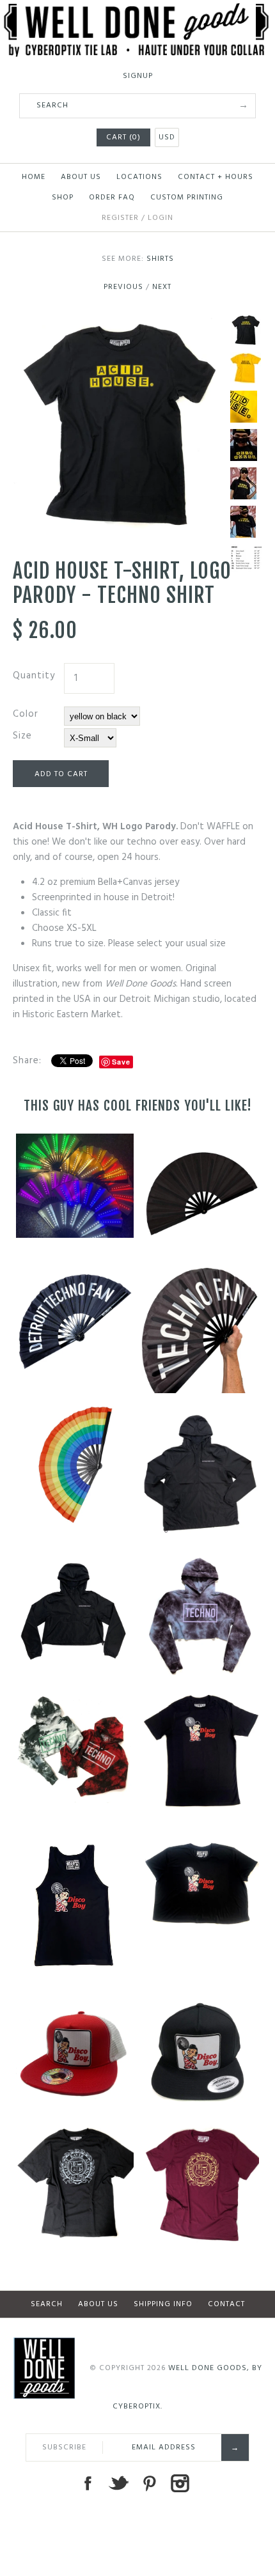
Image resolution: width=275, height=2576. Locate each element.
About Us (81, 177)
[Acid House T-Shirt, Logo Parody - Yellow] (246, 368)
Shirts (160, 259)
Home (34, 177)
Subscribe (64, 2447)
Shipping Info (163, 2304)
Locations (139, 177)
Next (162, 287)
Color (26, 714)
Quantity (34, 676)
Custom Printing (187, 198)
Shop (63, 198)
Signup (138, 76)
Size (22, 736)
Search (47, 2304)
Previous (123, 287)
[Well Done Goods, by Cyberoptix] (137, 11)
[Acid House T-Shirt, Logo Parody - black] (118, 322)
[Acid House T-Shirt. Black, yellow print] (246, 445)
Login (161, 218)
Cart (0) (123, 137)
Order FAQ (112, 198)
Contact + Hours (216, 177)
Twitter (118, 2483)
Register (120, 218)
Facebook (88, 2483)
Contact (226, 2304)
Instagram (180, 2483)
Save (121, 1062)
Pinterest (149, 2483)
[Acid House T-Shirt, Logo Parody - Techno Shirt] (246, 407)
